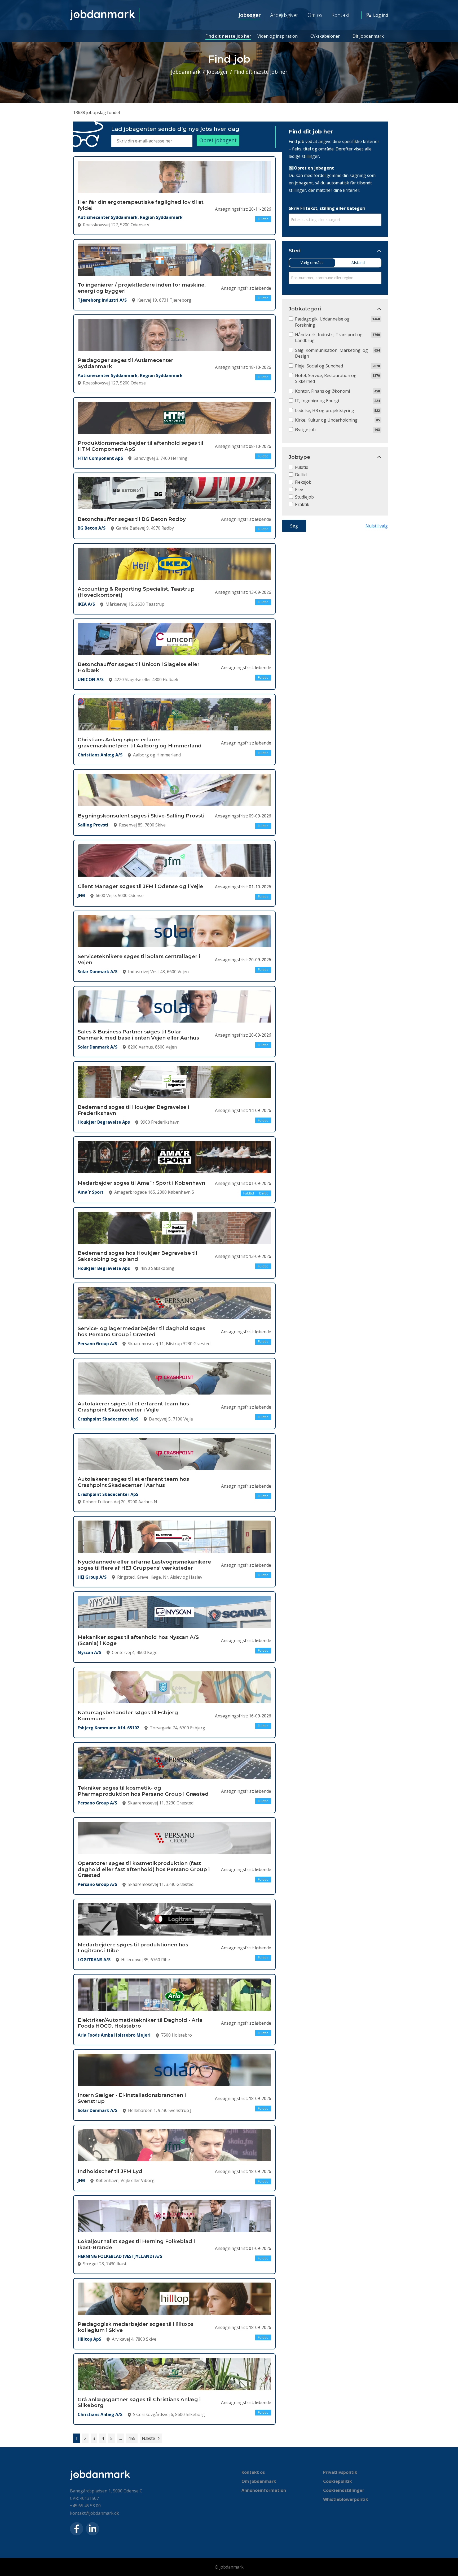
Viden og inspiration (278, 36)
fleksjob (303, 482)
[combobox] (335, 220)
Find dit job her (311, 131)
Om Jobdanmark (259, 2481)
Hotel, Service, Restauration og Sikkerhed (326, 378)
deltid (301, 475)
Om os (315, 15)
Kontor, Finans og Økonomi (322, 391)
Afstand (358, 263)
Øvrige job (305, 430)
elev (299, 490)
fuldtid (302, 467)
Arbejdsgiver (284, 15)
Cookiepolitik (338, 2481)
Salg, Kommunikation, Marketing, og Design (331, 353)
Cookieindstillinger (344, 2490)
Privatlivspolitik (340, 2472)
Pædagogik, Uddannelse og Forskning (322, 322)
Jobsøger (250, 15)
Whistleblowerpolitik (346, 2499)
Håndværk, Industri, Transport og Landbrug (329, 337)
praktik (302, 504)
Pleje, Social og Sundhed (319, 366)
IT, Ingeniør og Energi (317, 401)
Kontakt (341, 15)
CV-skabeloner (325, 36)
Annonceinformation (264, 2490)
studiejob (304, 497)
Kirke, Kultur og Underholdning (326, 420)
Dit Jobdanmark (368, 36)
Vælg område (312, 263)
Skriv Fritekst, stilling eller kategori (327, 208)
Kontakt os (253, 2472)
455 (132, 2438)
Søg (294, 526)
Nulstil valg (377, 526)
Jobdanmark (186, 72)
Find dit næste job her (228, 36)
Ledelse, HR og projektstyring (325, 410)
